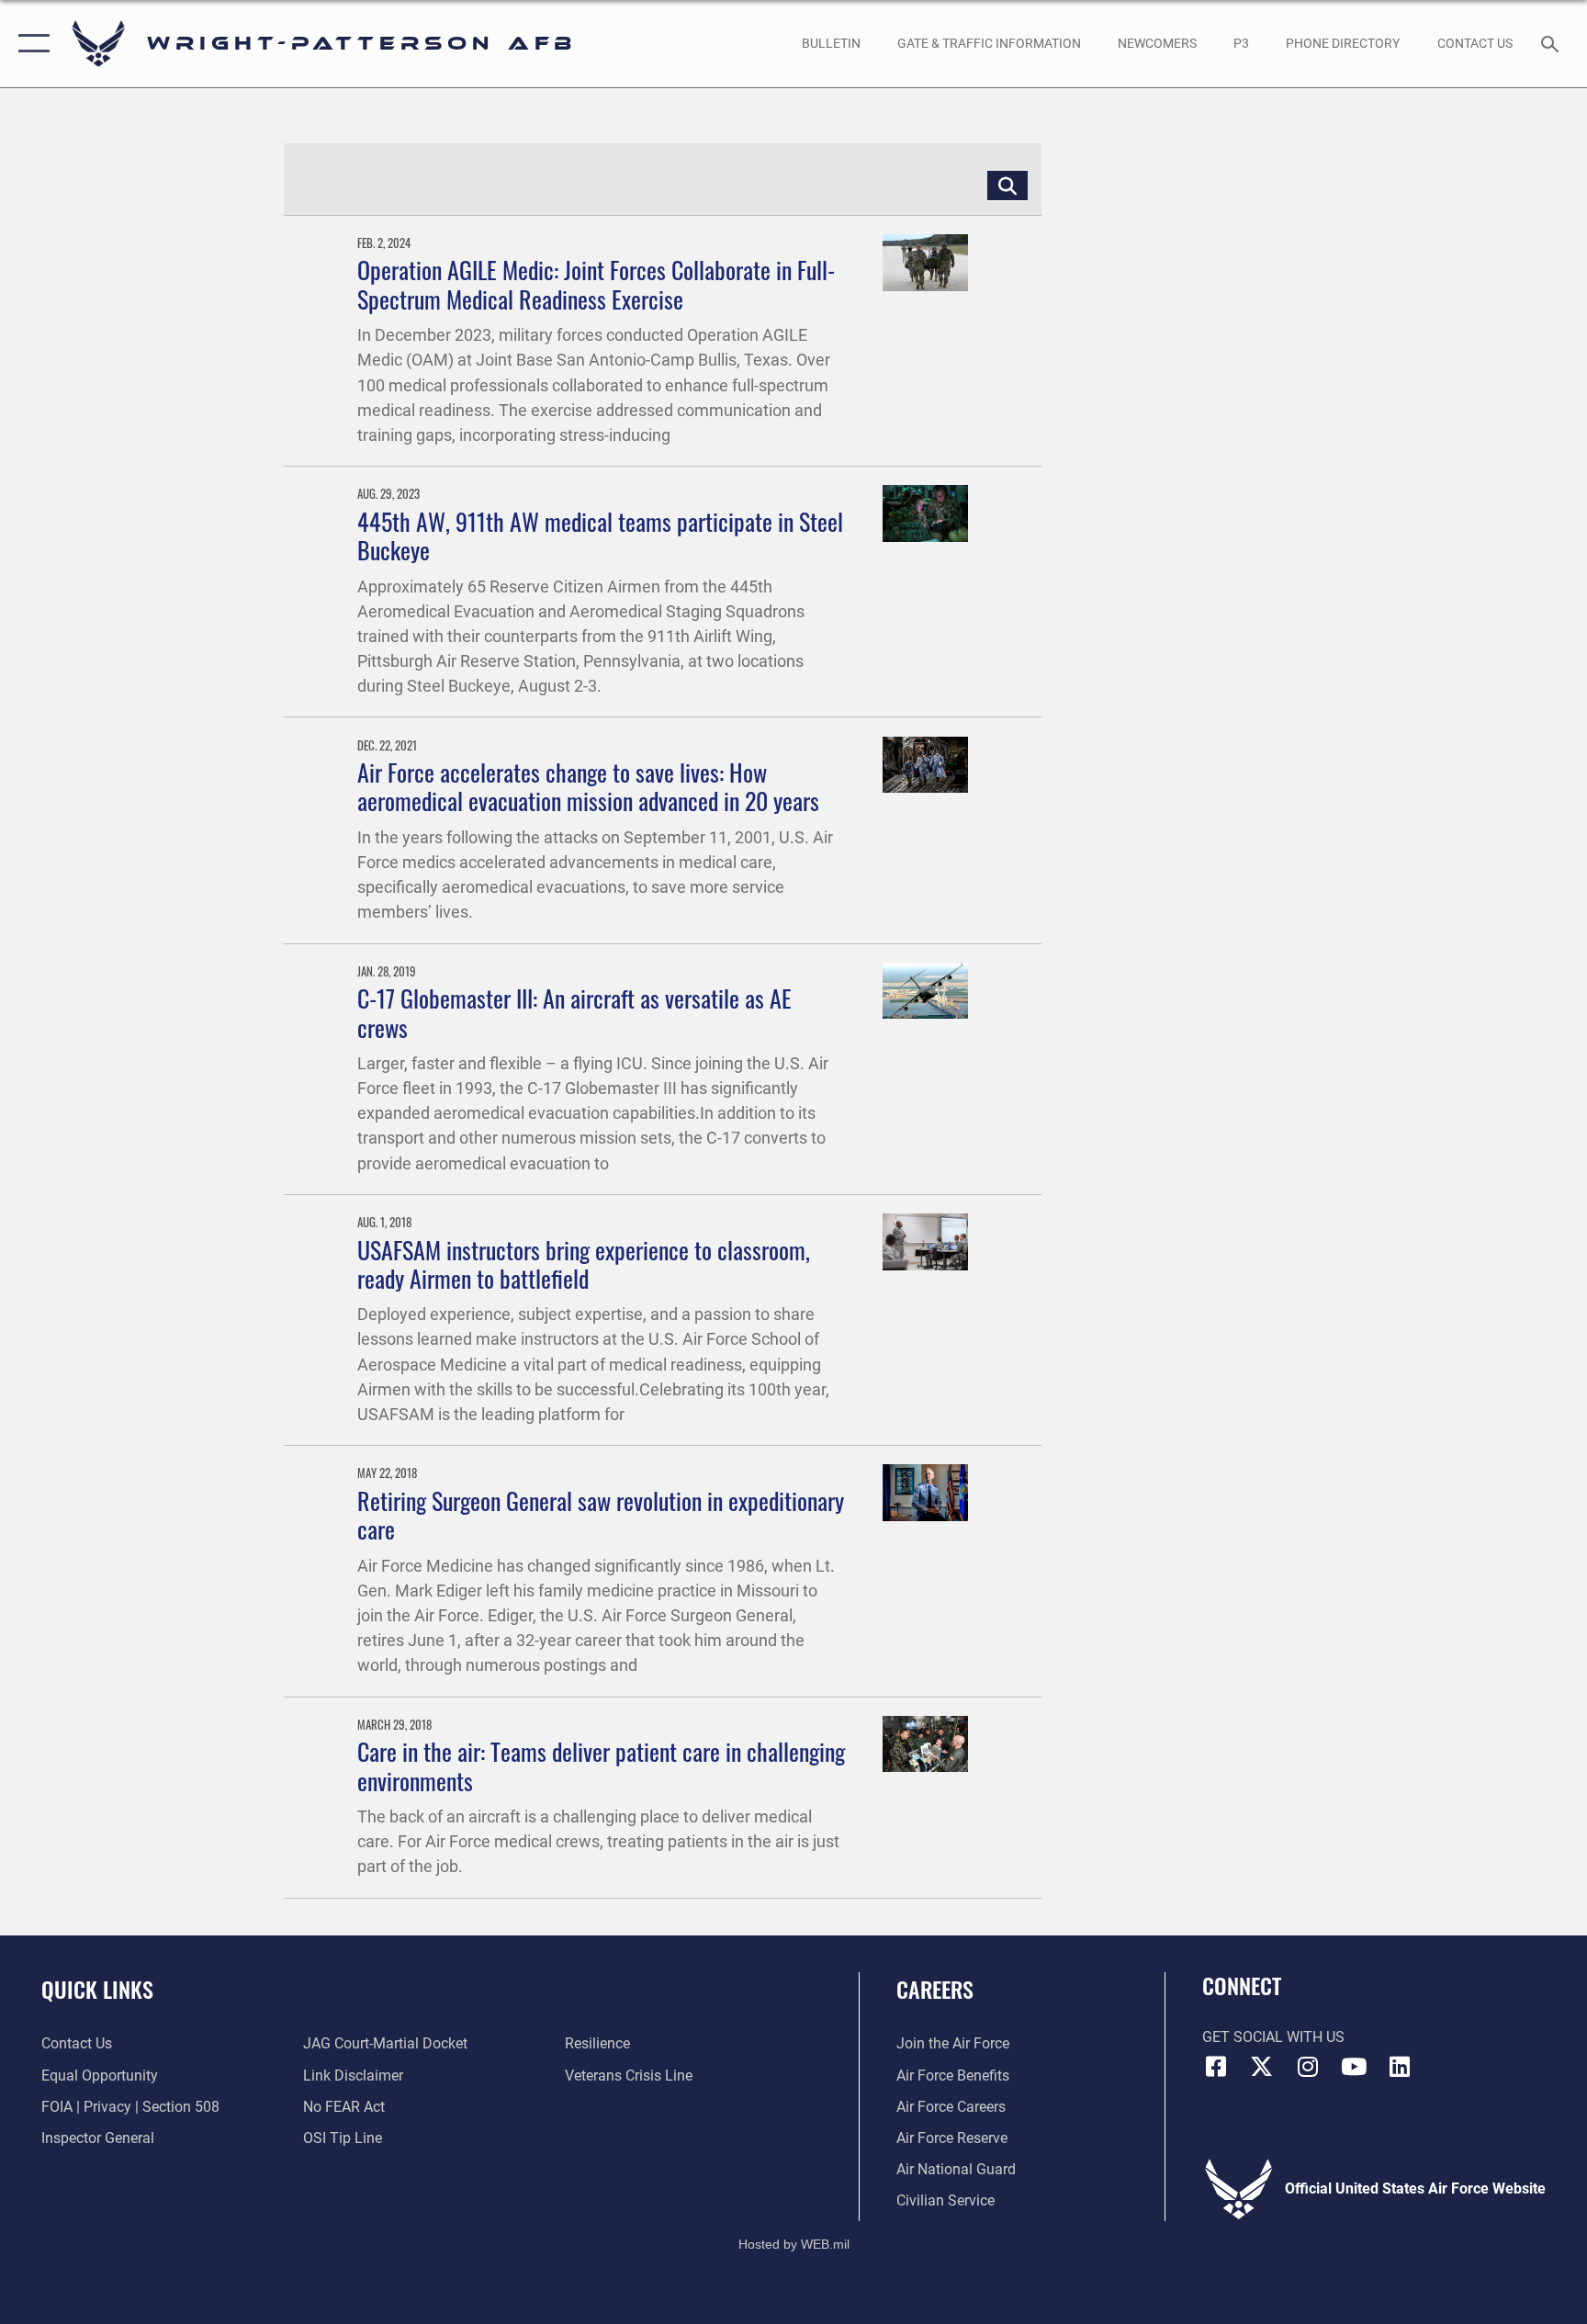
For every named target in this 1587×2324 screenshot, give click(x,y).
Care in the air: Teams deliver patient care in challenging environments (601, 1766)
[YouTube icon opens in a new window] (1354, 2067)
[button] (30, 44)
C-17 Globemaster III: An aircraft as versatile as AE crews (574, 1012)
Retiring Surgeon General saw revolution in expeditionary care (601, 1515)
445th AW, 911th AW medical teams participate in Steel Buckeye (600, 536)
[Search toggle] (1552, 43)
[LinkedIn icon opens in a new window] (1400, 2067)
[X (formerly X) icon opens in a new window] (1262, 2067)
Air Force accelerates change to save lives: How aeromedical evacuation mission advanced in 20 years (588, 786)
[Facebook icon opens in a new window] (1216, 2067)
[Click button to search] (1007, 186)
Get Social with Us (1273, 2037)
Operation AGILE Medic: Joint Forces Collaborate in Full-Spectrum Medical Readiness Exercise (596, 284)
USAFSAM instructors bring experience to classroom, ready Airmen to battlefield (584, 1264)
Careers (935, 1989)
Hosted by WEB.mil (794, 2244)
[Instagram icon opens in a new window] (1308, 2067)
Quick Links (97, 1989)
